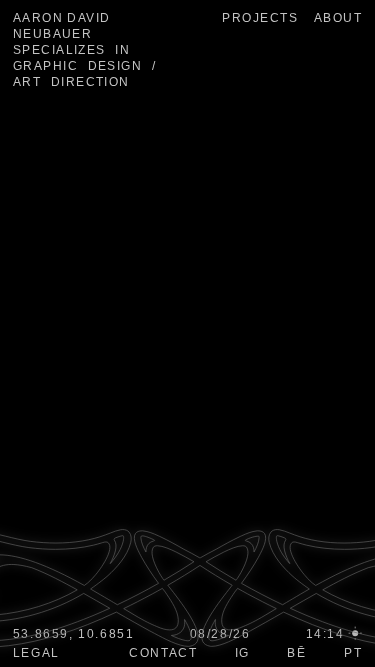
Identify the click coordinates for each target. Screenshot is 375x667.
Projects (260, 18)
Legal (36, 653)
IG (242, 653)
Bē (296, 653)
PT (353, 653)
